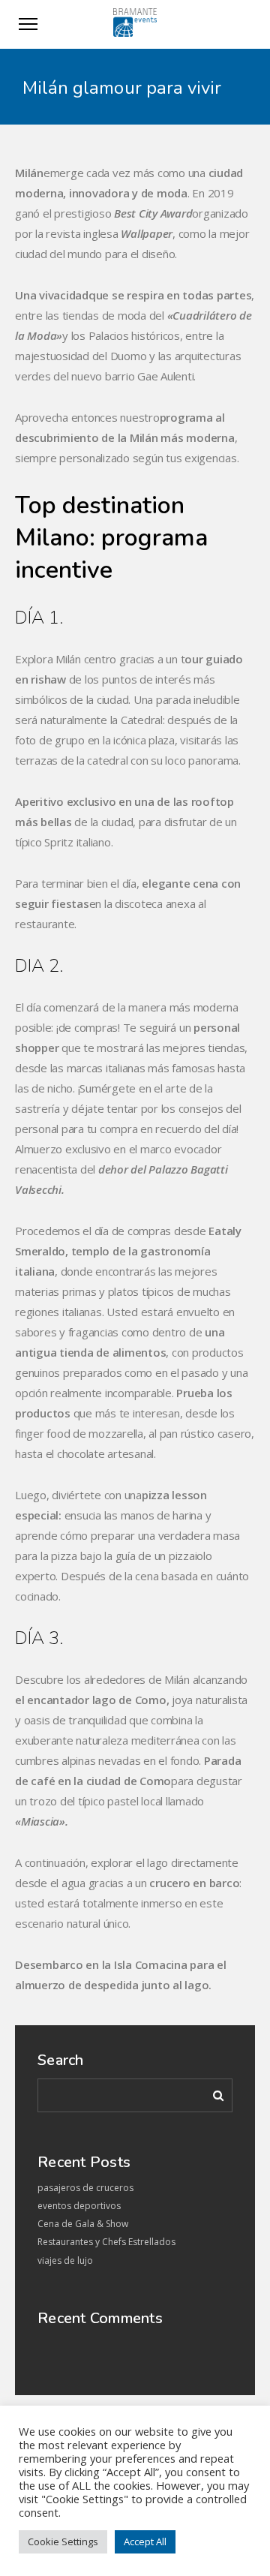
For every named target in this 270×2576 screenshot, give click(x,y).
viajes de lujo (65, 2260)
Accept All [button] (145, 2541)
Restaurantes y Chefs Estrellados (106, 2242)
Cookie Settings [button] (63, 2541)
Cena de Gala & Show (83, 2224)
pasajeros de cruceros (85, 2188)
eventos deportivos (79, 2206)
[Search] (213, 2093)
